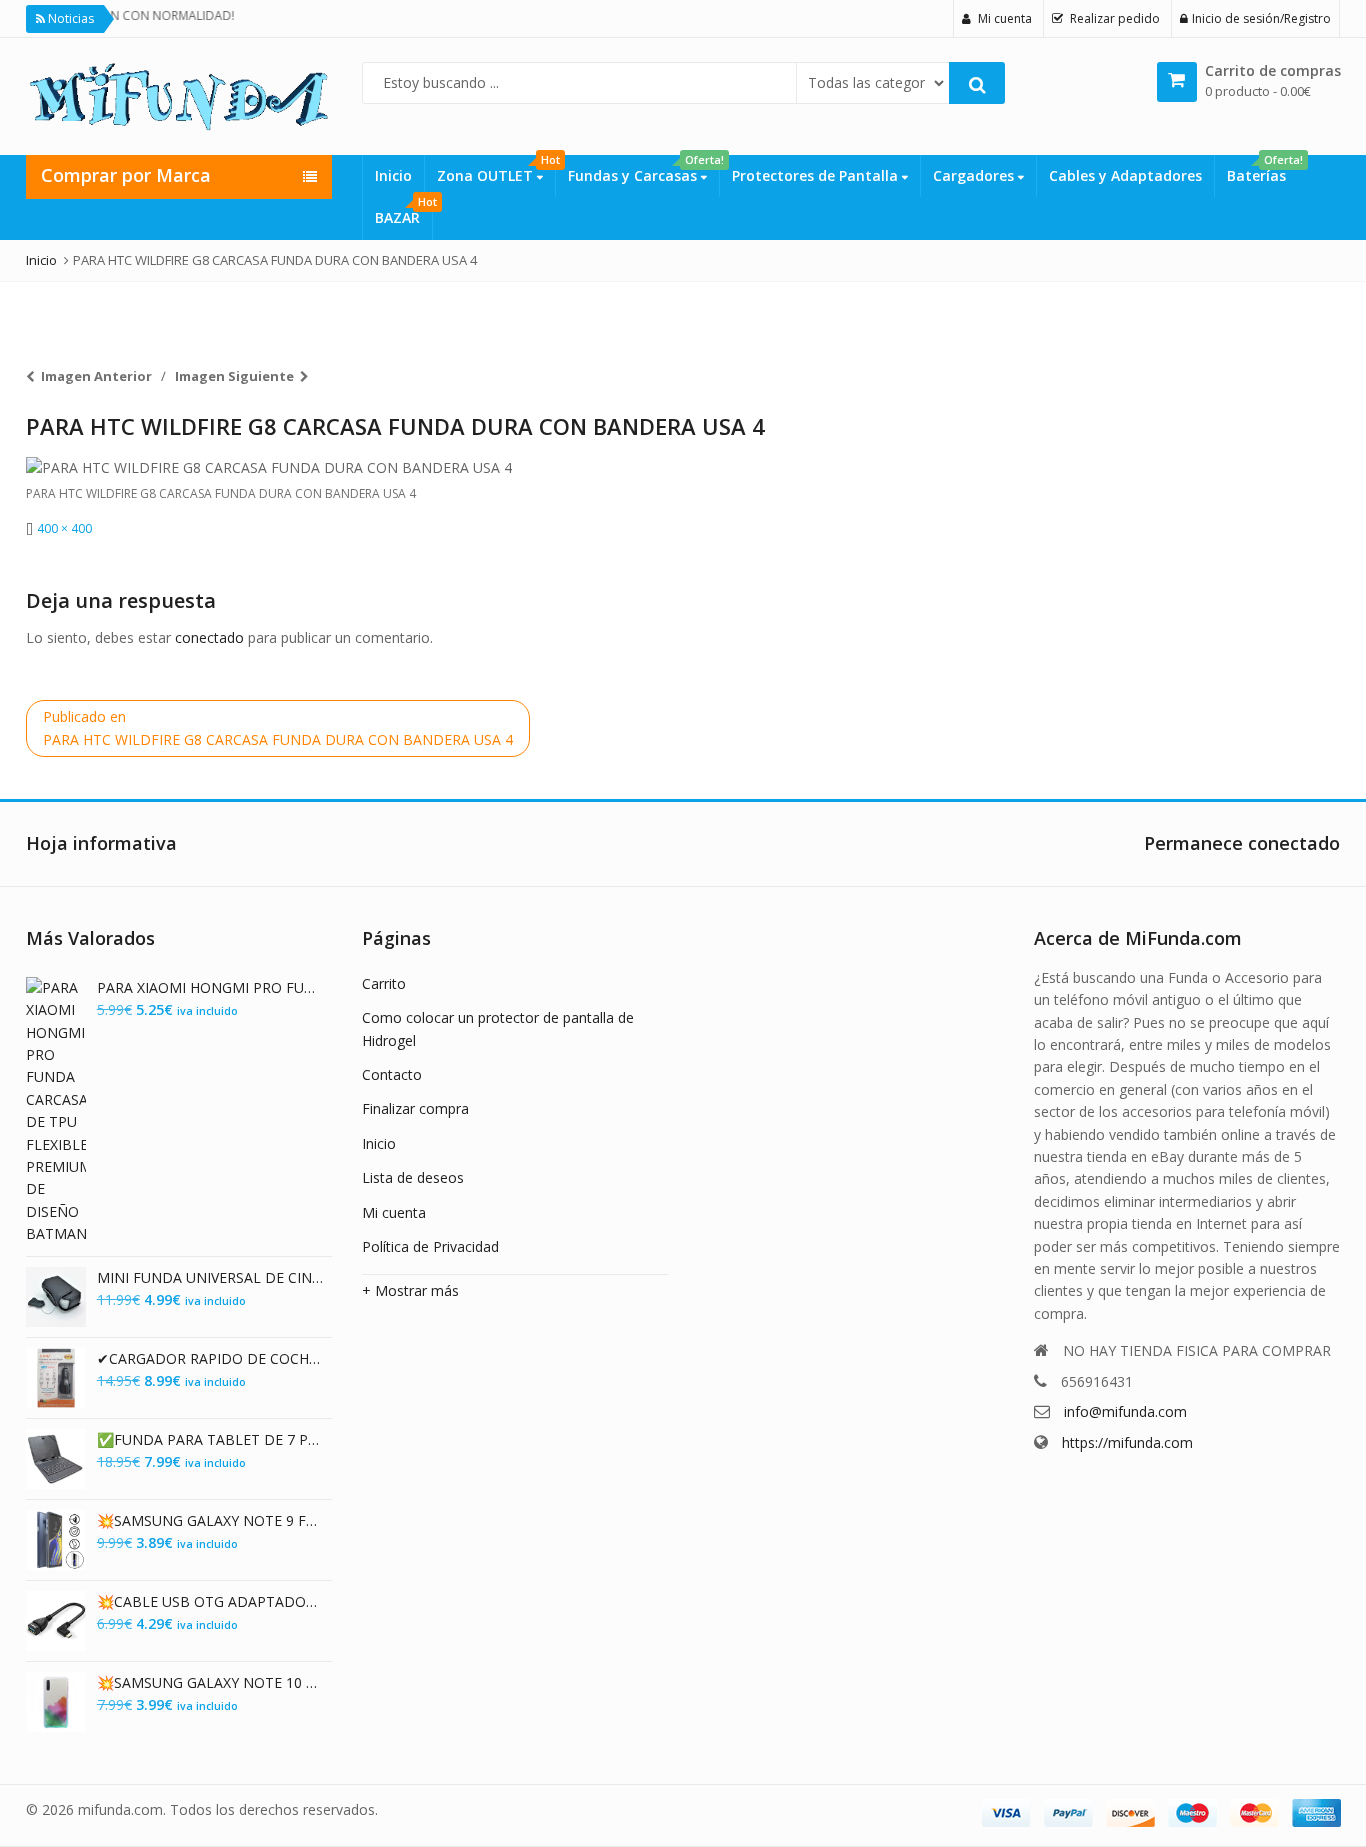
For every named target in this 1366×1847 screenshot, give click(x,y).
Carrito (384, 983)
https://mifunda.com (1127, 1442)
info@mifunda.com (1125, 1411)
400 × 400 (64, 528)
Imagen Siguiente (234, 376)
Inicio (393, 175)
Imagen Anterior (96, 376)
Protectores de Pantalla (817, 175)
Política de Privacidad (430, 1246)
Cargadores (975, 175)
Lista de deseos (413, 1177)
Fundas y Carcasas (643, 170)
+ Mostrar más (410, 1290)
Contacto (392, 1074)
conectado (209, 637)
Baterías (1262, 170)
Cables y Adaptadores (1125, 175)
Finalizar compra (415, 1108)
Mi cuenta (394, 1212)
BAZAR (403, 212)
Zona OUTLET (496, 170)
